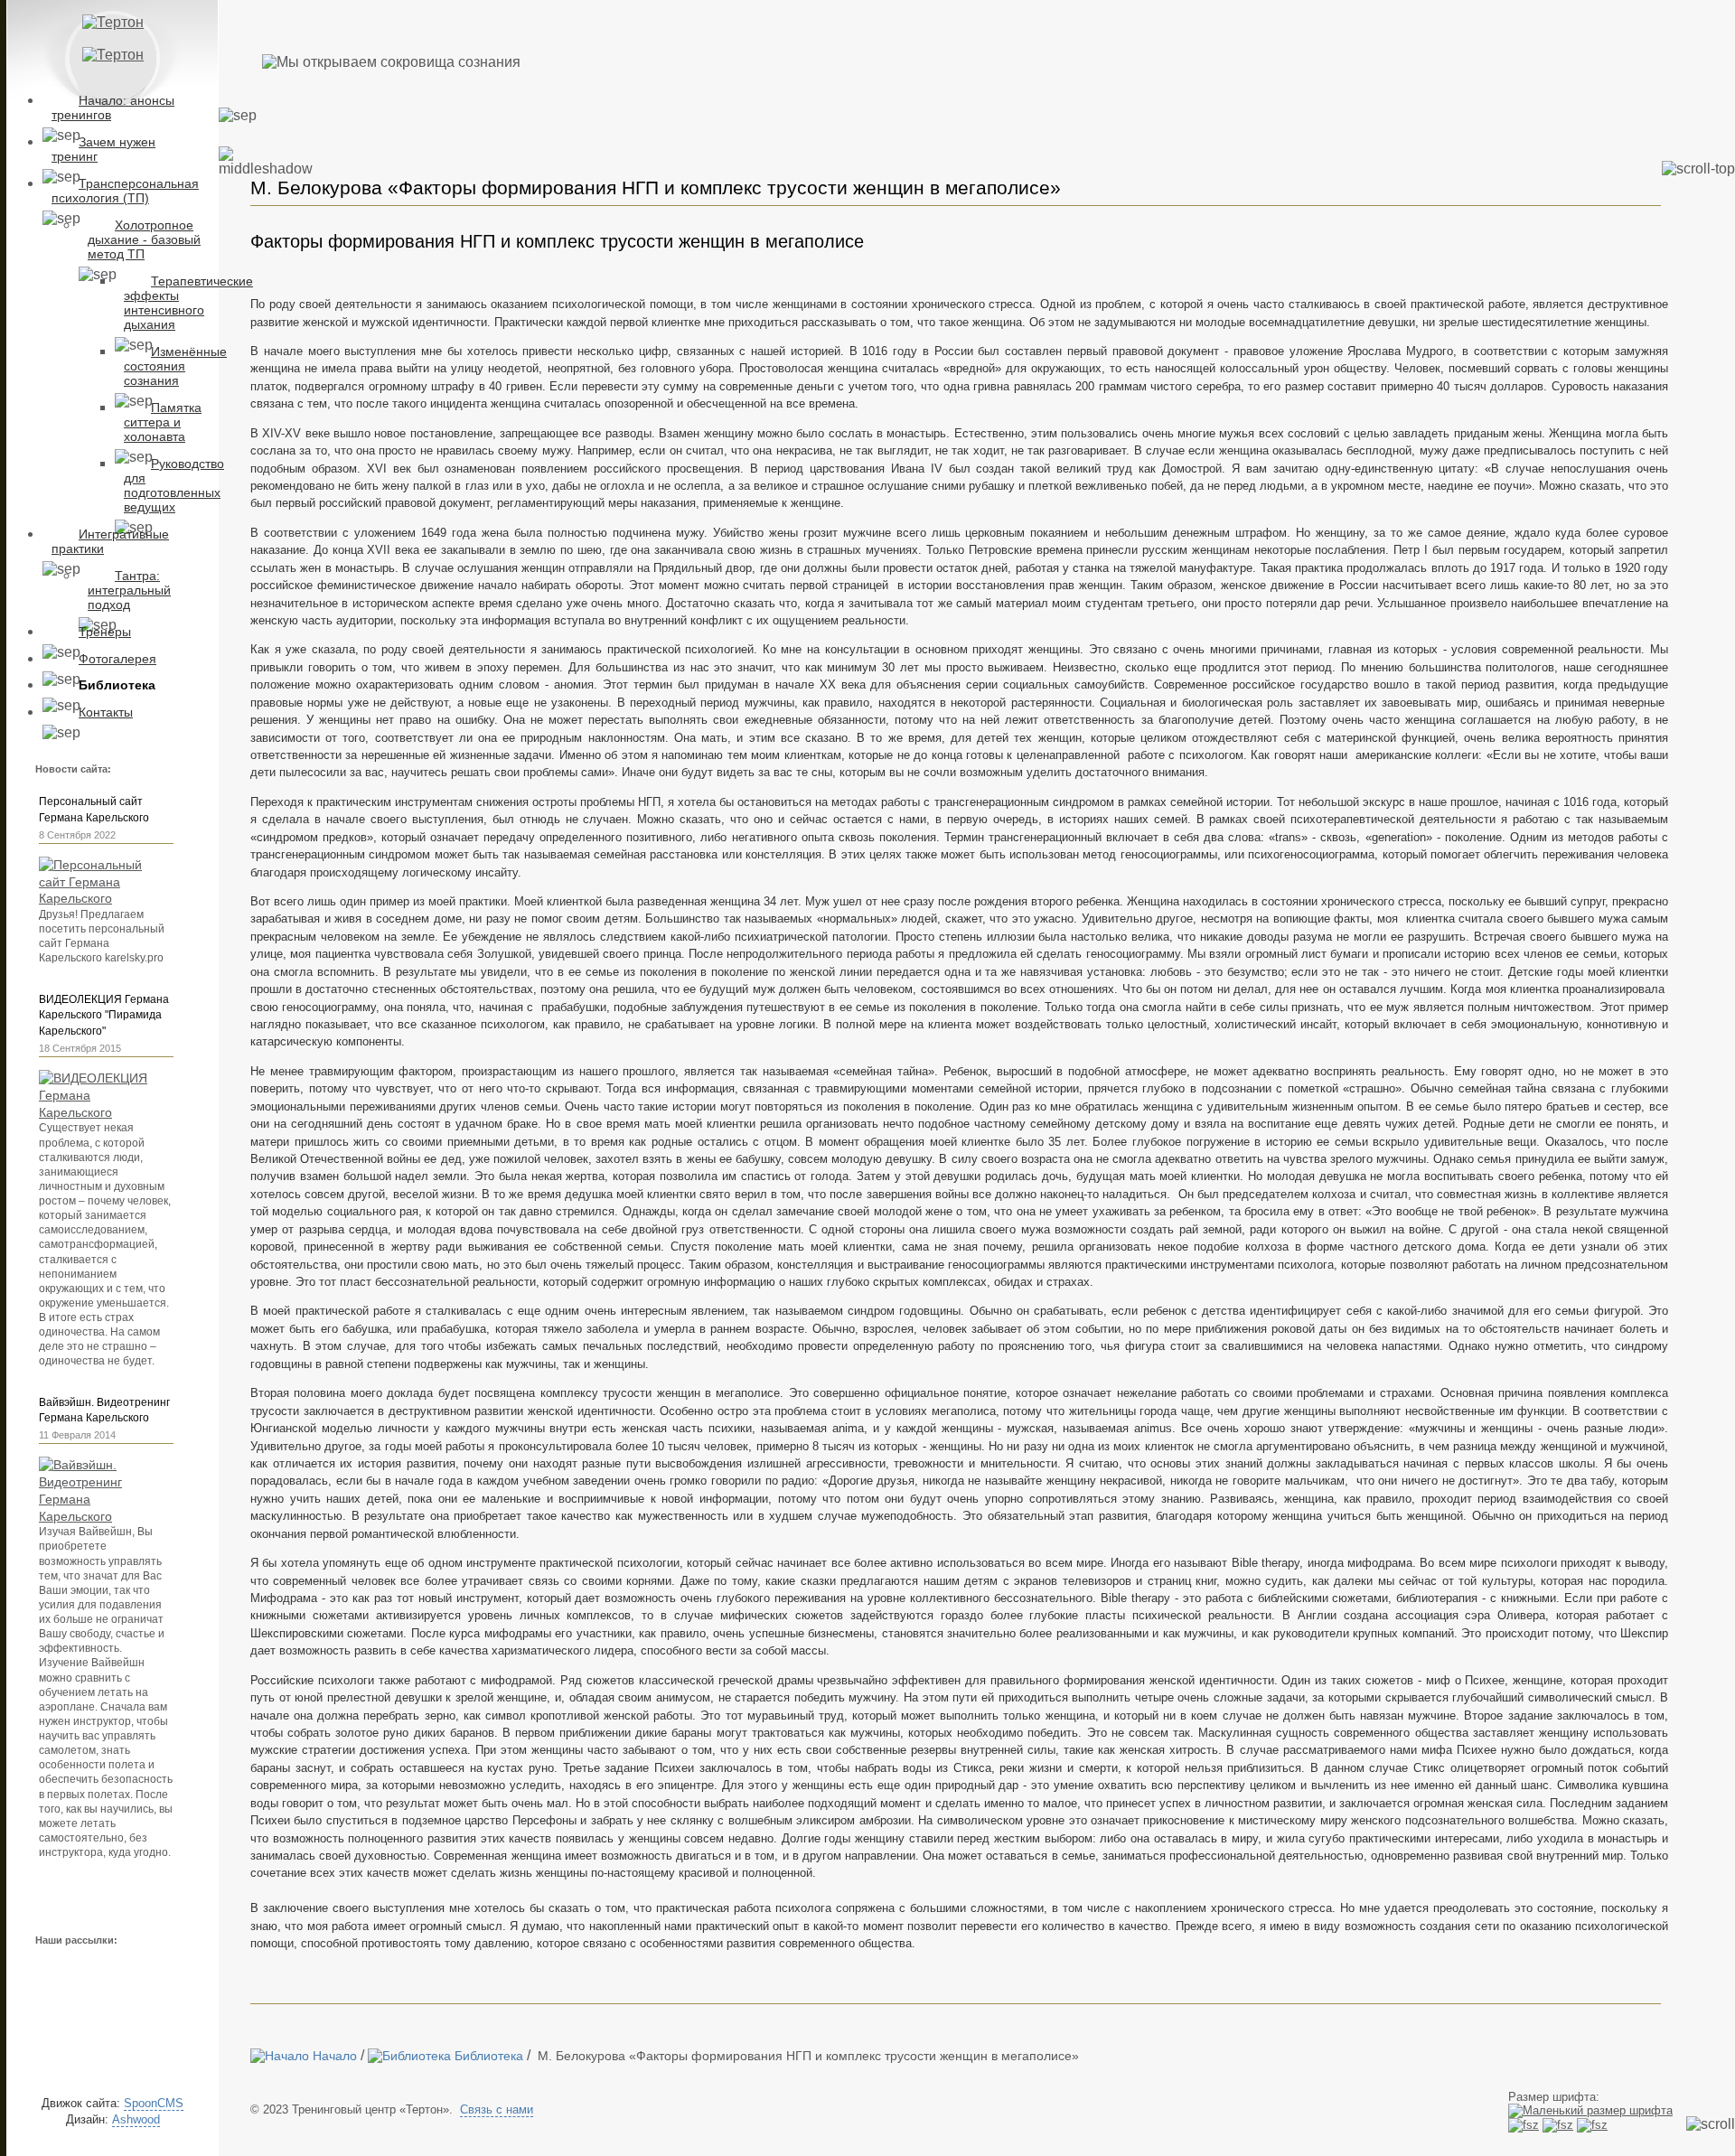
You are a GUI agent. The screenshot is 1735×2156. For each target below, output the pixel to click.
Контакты (106, 712)
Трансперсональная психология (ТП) (125, 191)
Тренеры (105, 632)
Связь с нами (497, 2109)
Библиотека (117, 685)
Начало (333, 2056)
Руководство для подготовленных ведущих (174, 485)
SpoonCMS (154, 2103)
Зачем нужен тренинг (103, 149)
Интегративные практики (110, 541)
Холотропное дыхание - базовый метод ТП (144, 239)
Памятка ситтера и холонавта (163, 422)
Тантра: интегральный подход (129, 590)
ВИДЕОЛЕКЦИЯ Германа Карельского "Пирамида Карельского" (104, 1016)
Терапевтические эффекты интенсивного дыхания (188, 303)
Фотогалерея (117, 659)
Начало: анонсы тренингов (113, 108)
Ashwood (136, 2119)
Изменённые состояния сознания (175, 366)
